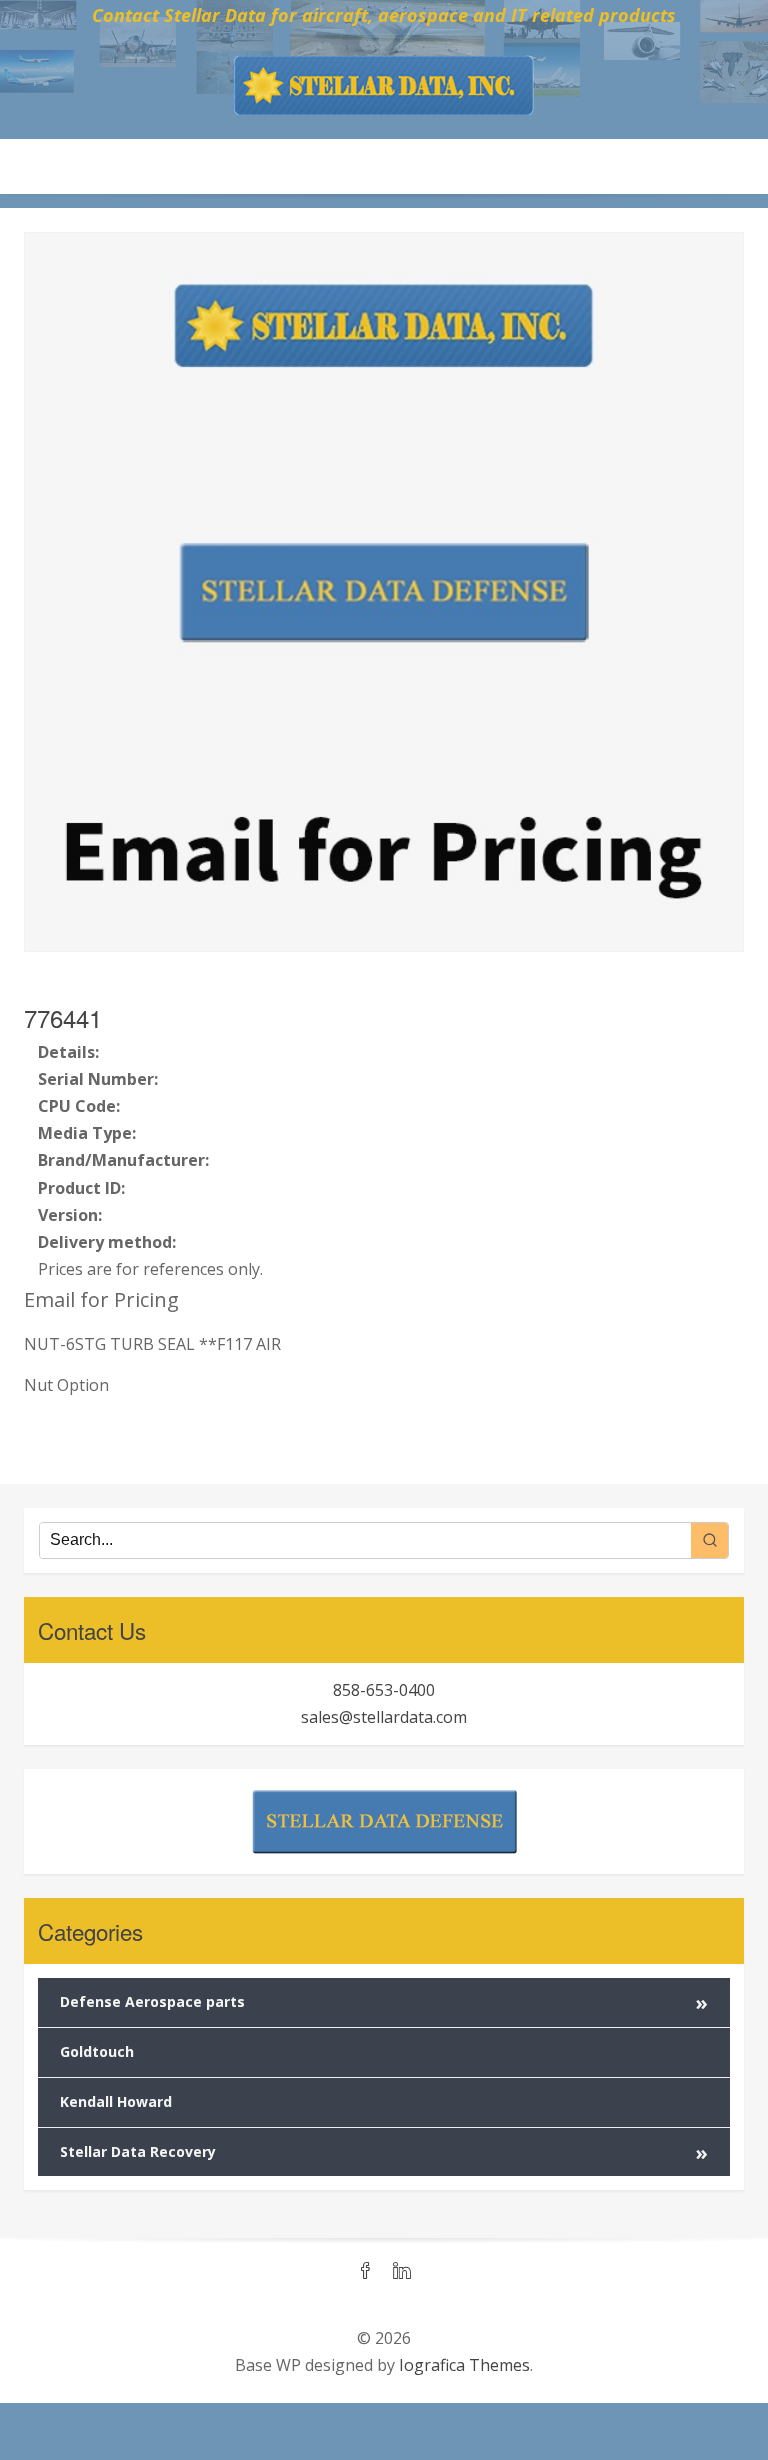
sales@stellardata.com (384, 1717)
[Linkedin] (402, 2272)
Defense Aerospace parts (384, 2002)
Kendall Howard (116, 2101)
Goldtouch (97, 2051)
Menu (384, 166)
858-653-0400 (384, 1690)
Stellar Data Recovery (384, 2152)
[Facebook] (366, 2272)
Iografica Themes (464, 2365)
